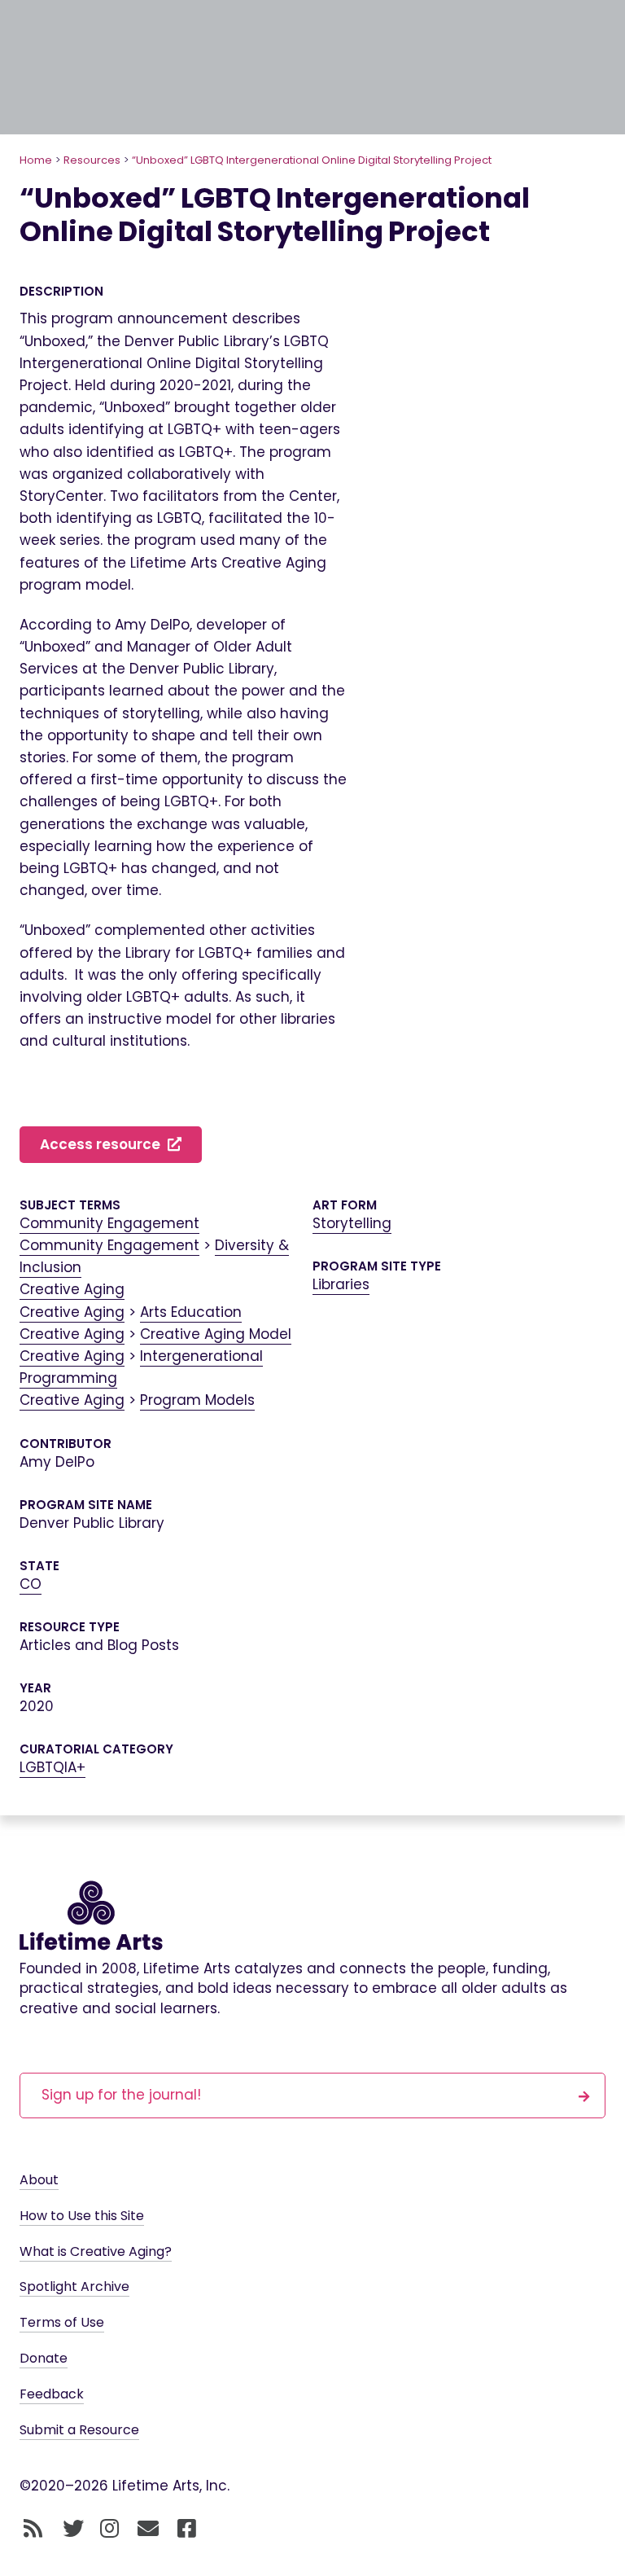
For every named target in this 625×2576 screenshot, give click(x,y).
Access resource (102, 1144)
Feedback (52, 2394)
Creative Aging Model (216, 1334)
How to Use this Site (82, 2216)
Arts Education (191, 1312)
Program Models (197, 1400)
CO (31, 1584)
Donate (44, 2358)
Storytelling (352, 1223)
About (39, 2180)
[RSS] (33, 2529)
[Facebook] (187, 2529)
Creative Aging (72, 1289)
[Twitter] (73, 2529)
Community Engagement (109, 1223)
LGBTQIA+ (52, 1767)
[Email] (149, 2529)
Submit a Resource (79, 2430)
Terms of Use (62, 2322)
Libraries (341, 1284)
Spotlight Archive (74, 2286)
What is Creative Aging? (96, 2251)
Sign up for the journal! (121, 2095)
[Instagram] (109, 2529)
